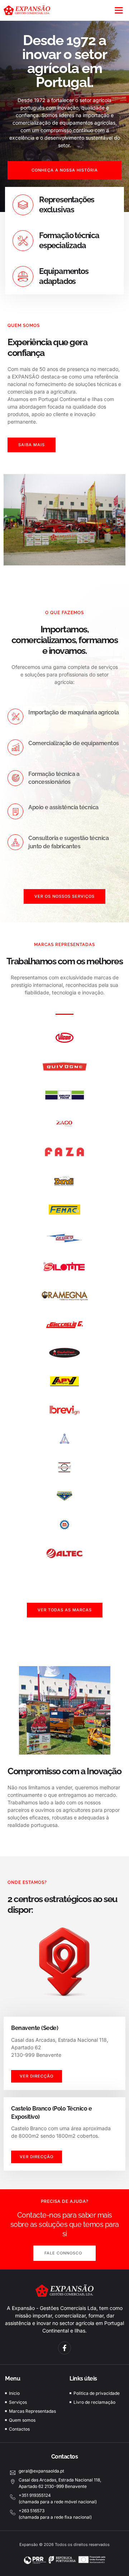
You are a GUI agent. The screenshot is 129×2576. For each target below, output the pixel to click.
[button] (119, 10)
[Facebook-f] (64, 2348)
